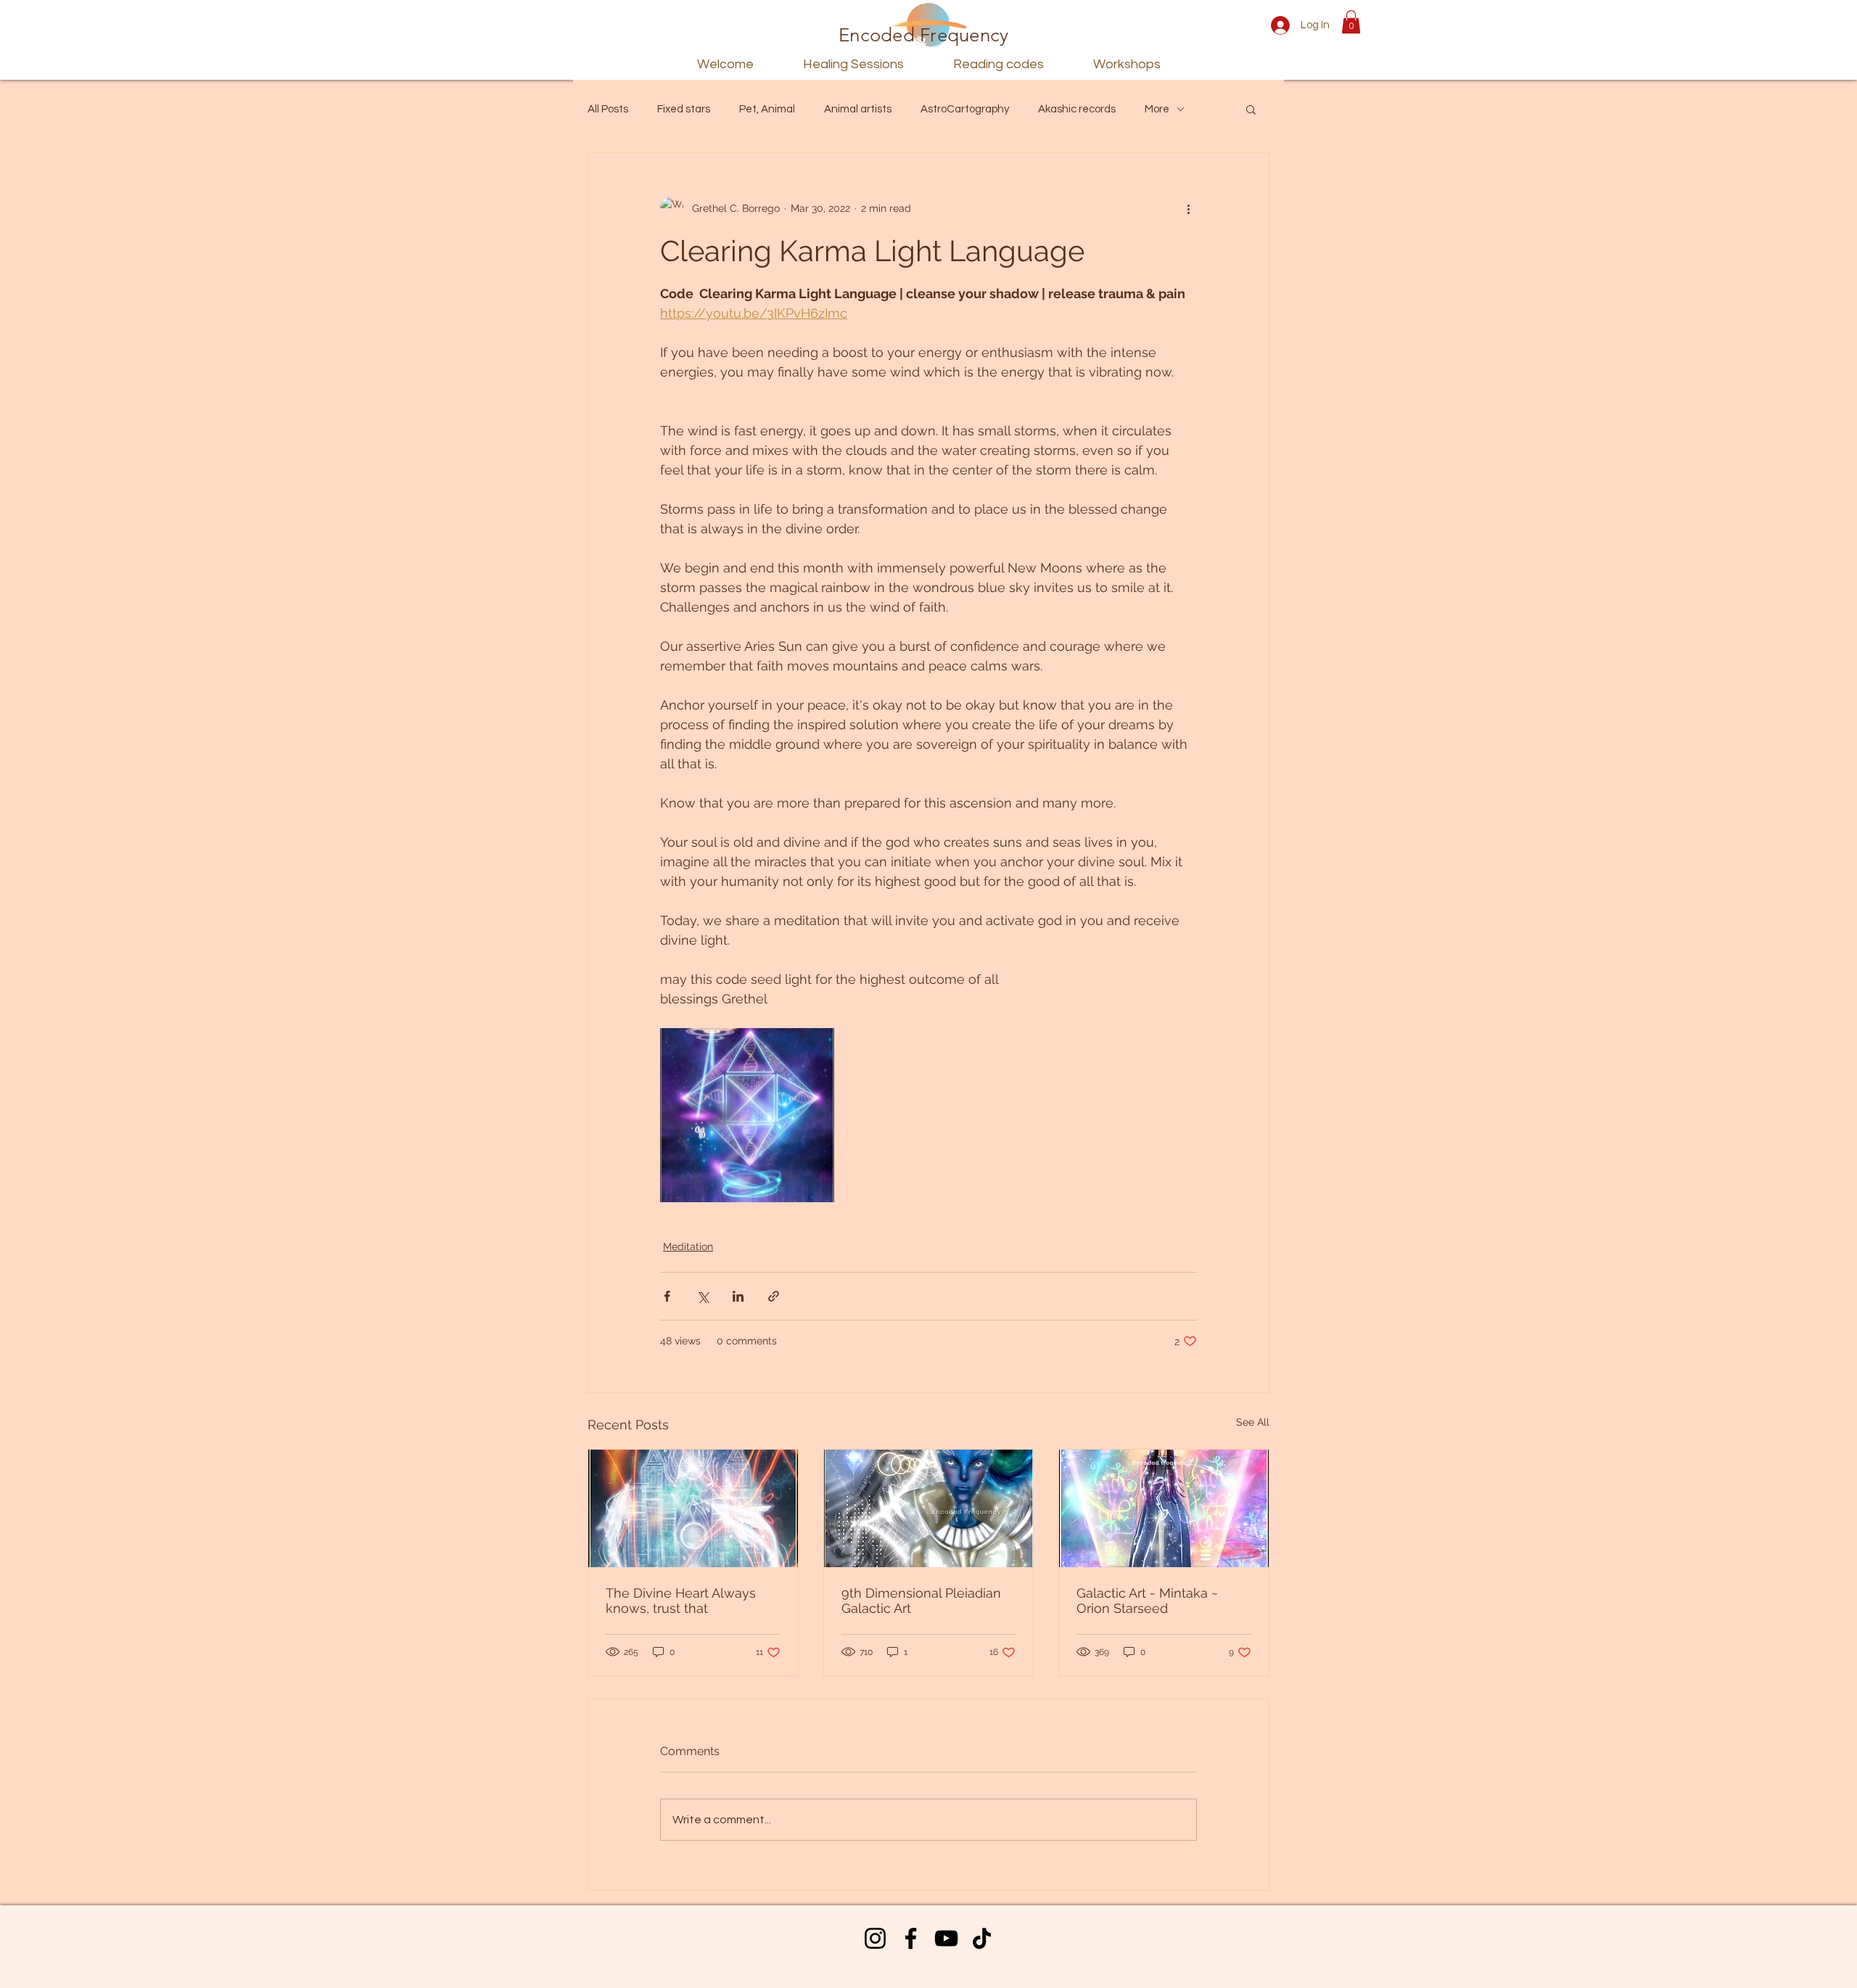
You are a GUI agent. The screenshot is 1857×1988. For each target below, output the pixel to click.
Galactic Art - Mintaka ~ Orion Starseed (1147, 1601)
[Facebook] (911, 1938)
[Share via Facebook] (667, 1296)
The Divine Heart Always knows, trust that (681, 1601)
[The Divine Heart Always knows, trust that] (693, 1508)
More (1157, 109)
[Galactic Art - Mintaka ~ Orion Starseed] (1164, 1508)
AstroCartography (965, 109)
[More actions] (1188, 208)
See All (1253, 1422)
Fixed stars (684, 109)
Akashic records (1077, 109)
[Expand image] (747, 1115)
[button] (1351, 22)
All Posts (608, 109)
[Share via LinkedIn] (738, 1296)
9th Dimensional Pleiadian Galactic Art (921, 1601)
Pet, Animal (767, 109)
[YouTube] (946, 1938)
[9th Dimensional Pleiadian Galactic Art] (929, 1508)
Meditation (688, 1246)
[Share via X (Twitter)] (703, 1296)
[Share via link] (774, 1296)
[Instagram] (875, 1938)
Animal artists (858, 109)
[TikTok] (982, 1938)
